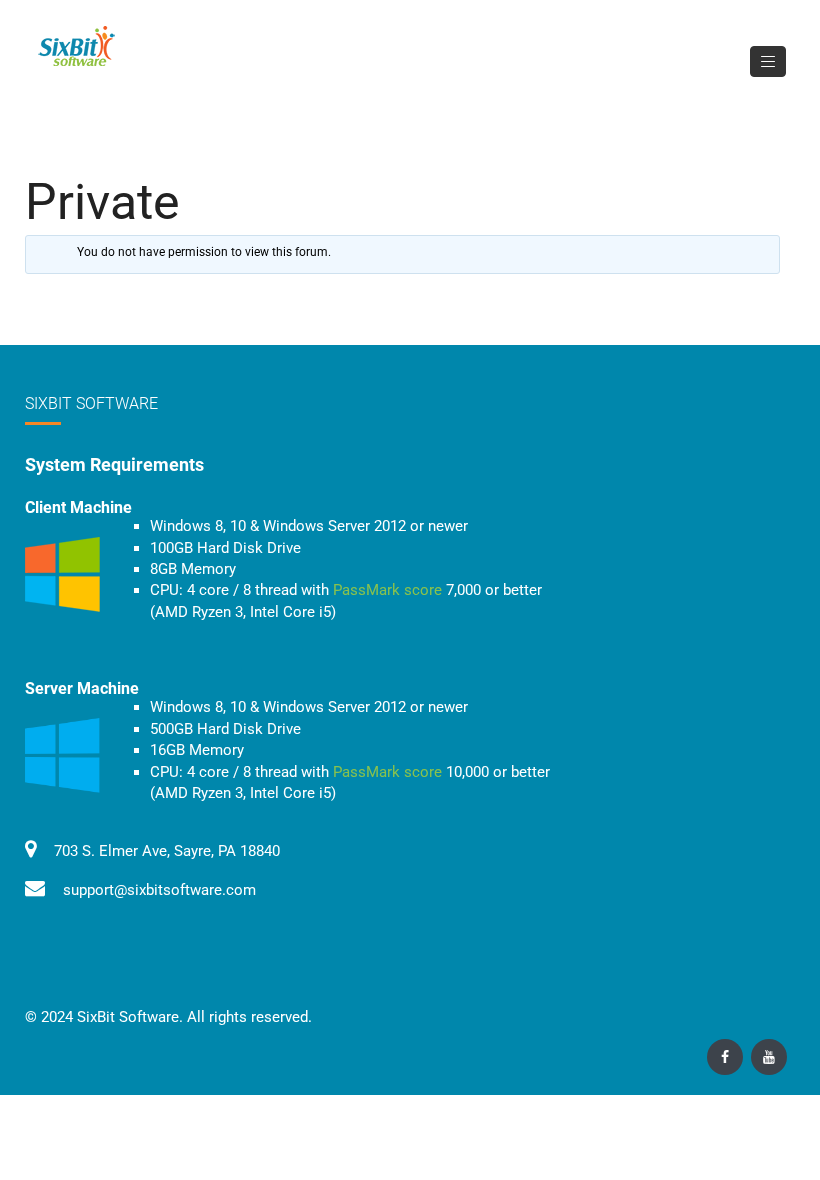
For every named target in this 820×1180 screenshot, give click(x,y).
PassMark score (387, 590)
